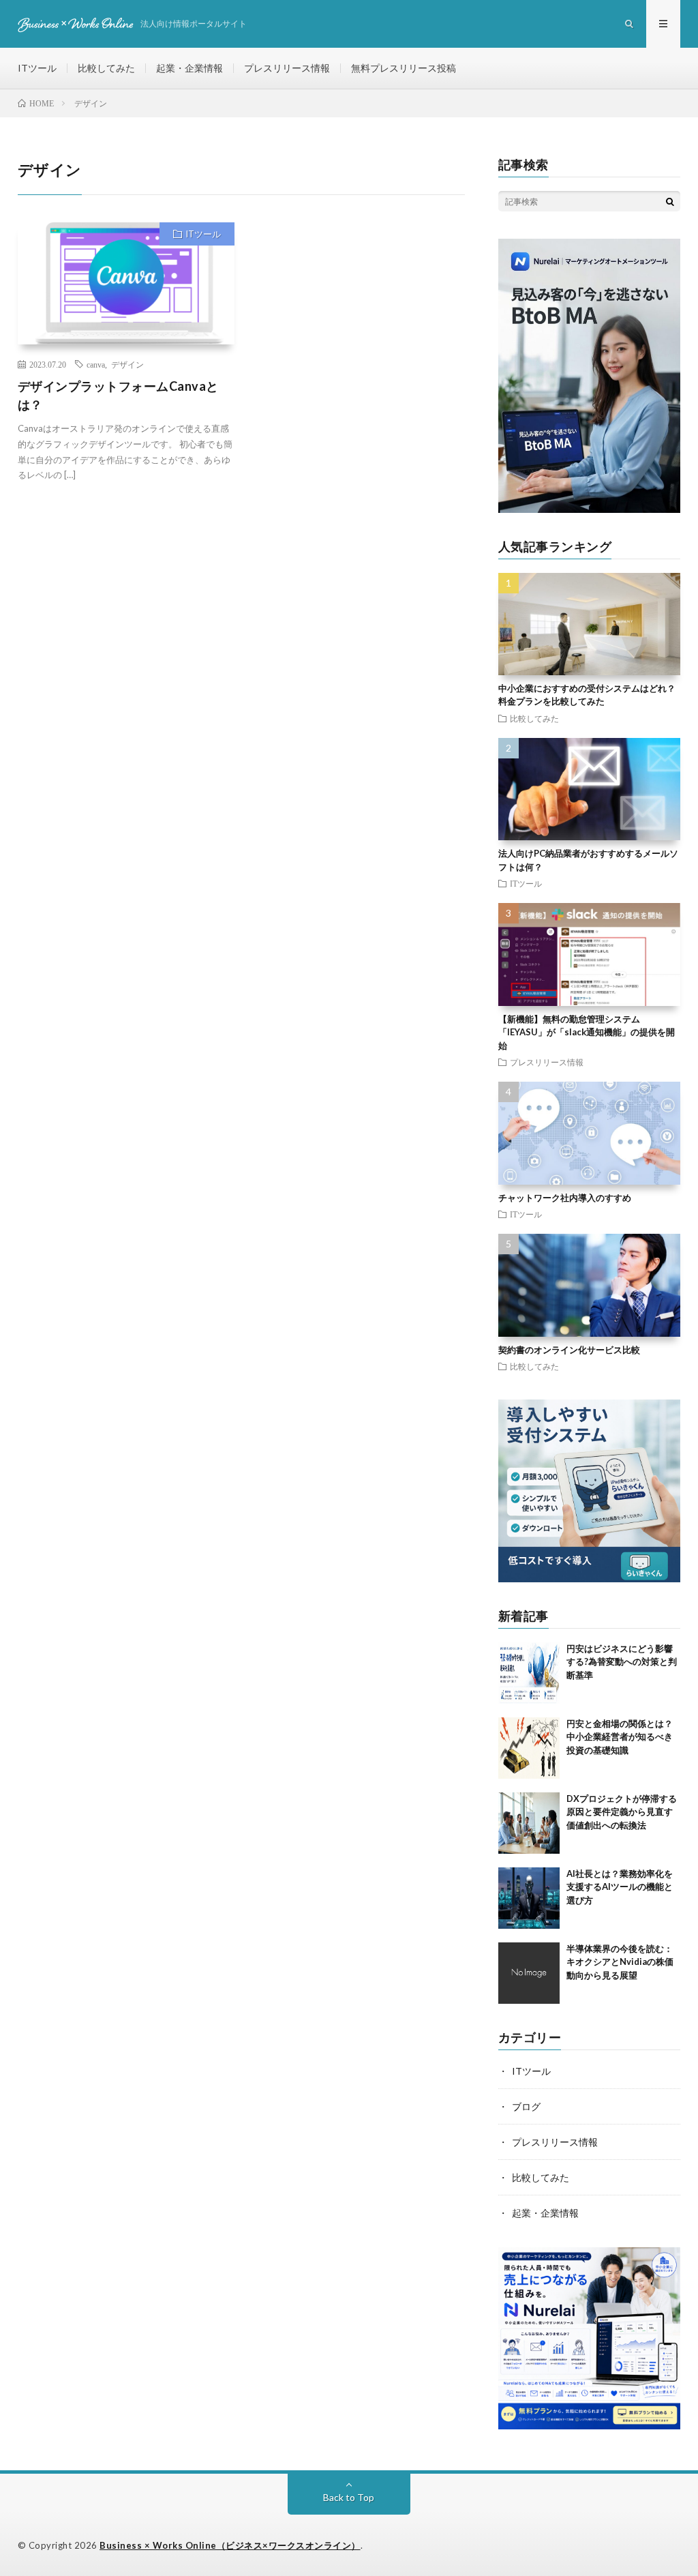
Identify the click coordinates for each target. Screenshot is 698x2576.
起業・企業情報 (189, 68)
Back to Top (349, 2497)
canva (96, 364)
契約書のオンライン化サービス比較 (569, 1350)
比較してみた (106, 68)
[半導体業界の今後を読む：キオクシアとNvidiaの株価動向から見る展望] (529, 1973)
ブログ (526, 2106)
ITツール (37, 68)
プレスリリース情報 (287, 68)
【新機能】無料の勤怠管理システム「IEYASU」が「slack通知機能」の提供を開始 (587, 1032)
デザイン (127, 364)
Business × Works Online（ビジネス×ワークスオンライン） (230, 2545)
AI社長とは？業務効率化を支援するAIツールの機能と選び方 (620, 1887)
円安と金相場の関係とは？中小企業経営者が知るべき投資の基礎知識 (620, 1737)
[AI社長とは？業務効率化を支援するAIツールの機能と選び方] (529, 1898)
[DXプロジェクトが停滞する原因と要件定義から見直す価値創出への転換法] (529, 1823)
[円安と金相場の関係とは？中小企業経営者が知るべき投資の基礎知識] (529, 1748)
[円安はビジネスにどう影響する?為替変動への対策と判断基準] (529, 1673)
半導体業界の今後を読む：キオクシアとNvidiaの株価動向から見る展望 (620, 1962)
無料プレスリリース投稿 (404, 68)
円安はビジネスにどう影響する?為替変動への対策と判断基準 (622, 1662)
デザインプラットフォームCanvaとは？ (118, 395)
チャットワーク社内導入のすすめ (565, 1198)
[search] (670, 201)
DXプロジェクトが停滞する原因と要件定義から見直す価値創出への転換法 (622, 1812)
